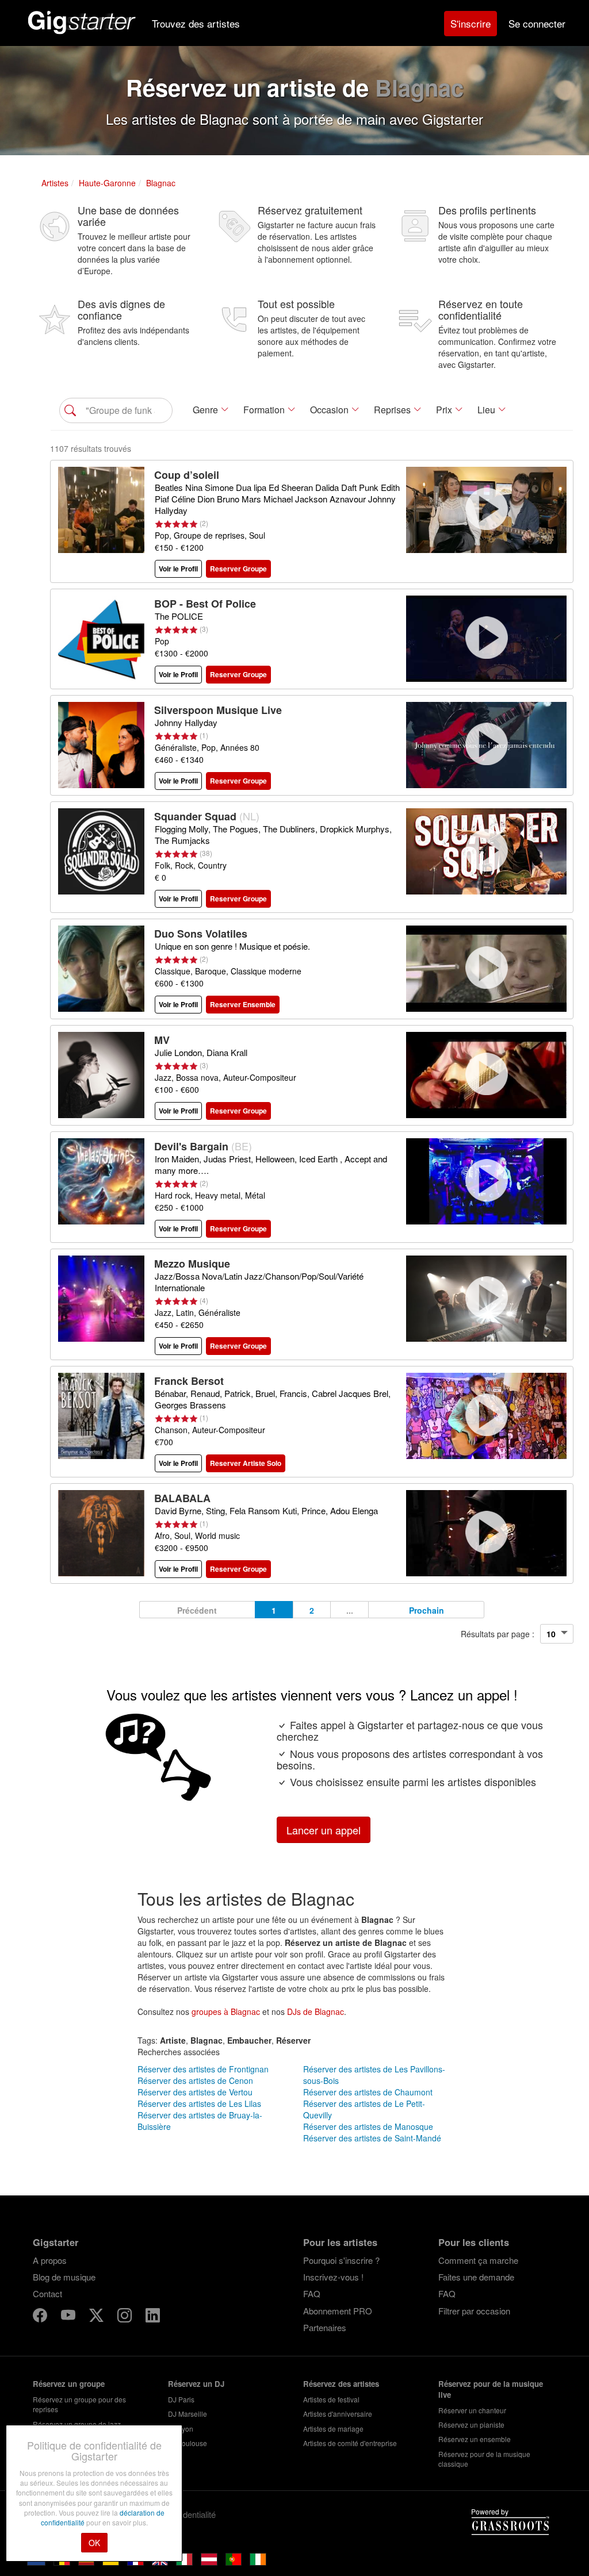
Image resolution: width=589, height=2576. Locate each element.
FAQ (312, 2293)
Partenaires (325, 2327)
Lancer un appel (324, 1830)
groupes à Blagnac (226, 2011)
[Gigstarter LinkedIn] (153, 2317)
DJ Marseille (188, 2414)
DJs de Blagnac (315, 2011)
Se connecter (537, 23)
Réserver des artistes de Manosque (368, 2126)
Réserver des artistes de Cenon (195, 2080)
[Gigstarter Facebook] (41, 2317)
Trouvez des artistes (196, 23)
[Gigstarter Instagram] (126, 2317)
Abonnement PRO (338, 2311)
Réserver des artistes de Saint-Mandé (372, 2138)
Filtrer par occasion (474, 2311)
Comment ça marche (478, 2260)
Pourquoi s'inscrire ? (341, 2260)
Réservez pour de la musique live (491, 2389)
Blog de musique (64, 2277)
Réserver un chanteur (472, 2410)
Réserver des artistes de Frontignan (203, 2069)
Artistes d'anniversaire (338, 2414)
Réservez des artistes (341, 2384)
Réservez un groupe (69, 2384)
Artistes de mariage (333, 2429)
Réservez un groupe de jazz (77, 2424)
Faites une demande (476, 2277)
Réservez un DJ (196, 2384)
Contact (47, 2293)
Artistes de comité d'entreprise (350, 2443)
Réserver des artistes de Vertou (195, 2092)
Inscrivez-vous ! (333, 2277)
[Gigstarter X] (97, 2317)
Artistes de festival (331, 2399)
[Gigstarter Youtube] (69, 2317)
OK (94, 2543)
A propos (50, 2260)
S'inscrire (471, 23)
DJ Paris (181, 2399)
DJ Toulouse (188, 2443)
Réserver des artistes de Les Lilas (199, 2103)
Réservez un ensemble (475, 2439)
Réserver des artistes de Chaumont (368, 2092)
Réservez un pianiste (471, 2425)
